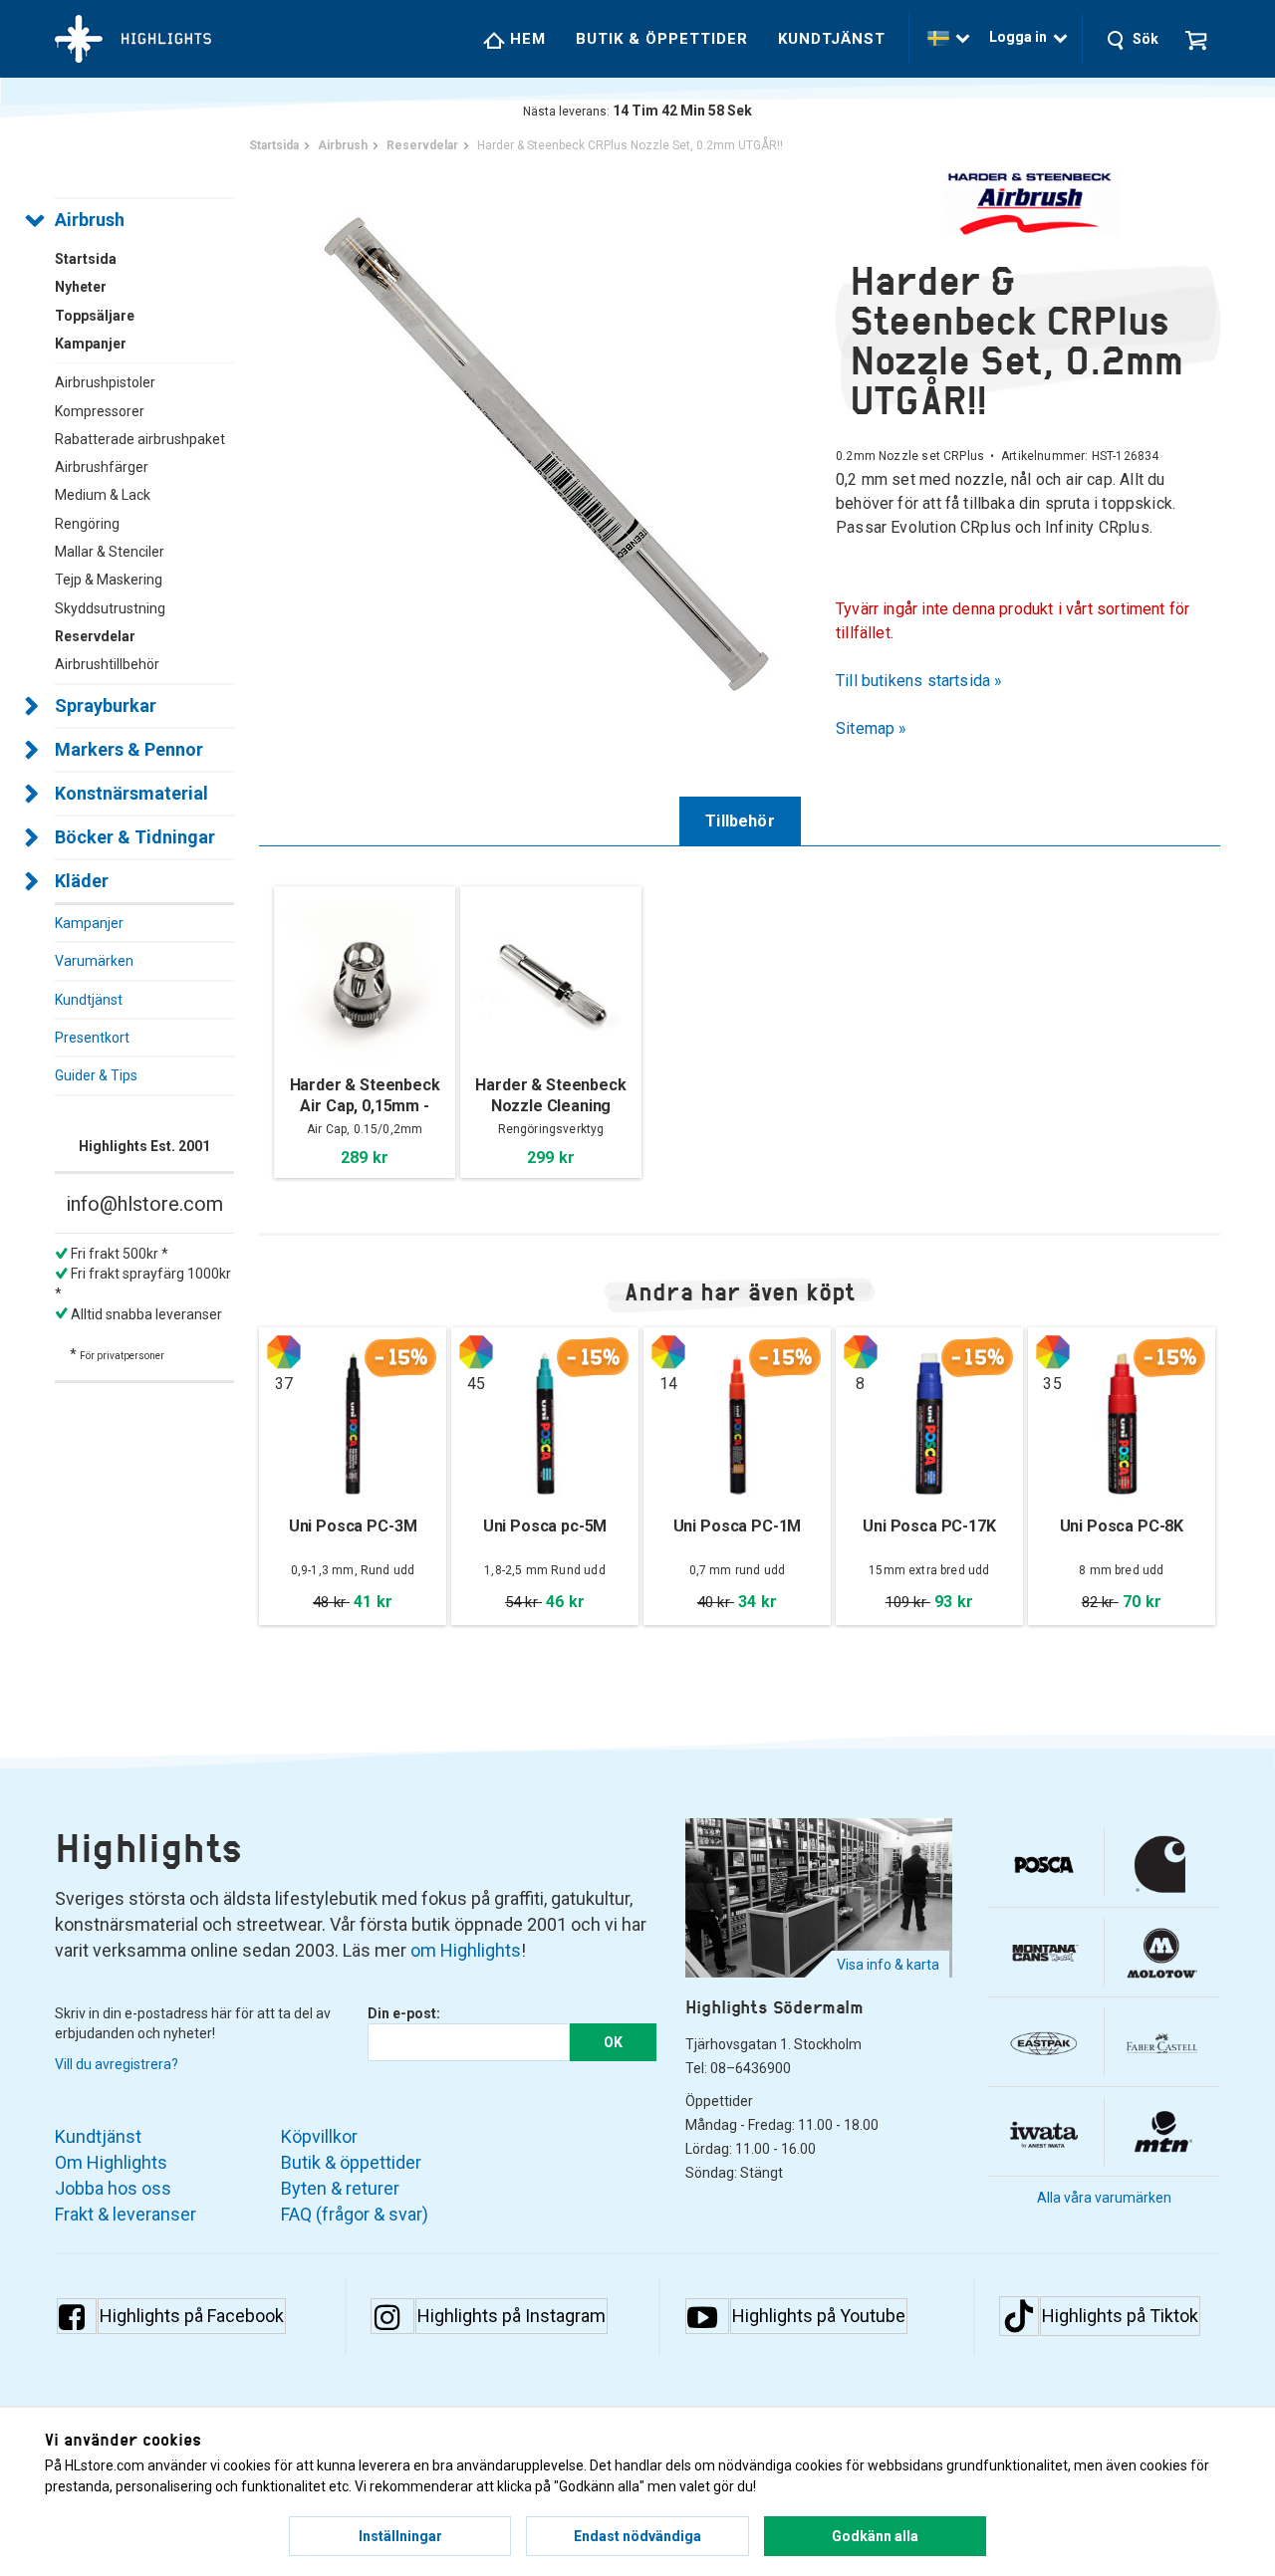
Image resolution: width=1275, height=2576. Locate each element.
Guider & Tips (96, 1075)
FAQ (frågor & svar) (355, 2214)
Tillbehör (740, 821)
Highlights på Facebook (192, 2316)
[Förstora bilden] (547, 453)
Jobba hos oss (113, 2188)
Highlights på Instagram (511, 2316)
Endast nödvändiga (637, 2536)
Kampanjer (89, 923)
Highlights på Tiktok (1120, 2316)
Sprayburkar (106, 705)
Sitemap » (872, 728)
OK (613, 2042)
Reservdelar (95, 636)
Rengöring (87, 524)
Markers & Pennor (129, 749)
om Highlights (466, 1950)
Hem (525, 39)
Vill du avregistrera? (117, 2064)
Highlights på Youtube (819, 2316)
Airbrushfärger (102, 467)
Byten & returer (340, 2188)
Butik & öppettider (662, 39)
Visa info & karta (888, 1965)
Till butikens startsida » (919, 681)
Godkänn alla (875, 2536)
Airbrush (90, 220)
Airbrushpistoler (105, 382)
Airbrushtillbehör (107, 664)
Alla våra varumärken (1104, 2198)
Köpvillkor (319, 2136)
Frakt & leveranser (126, 2214)
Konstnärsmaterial (131, 793)
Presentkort (92, 1038)
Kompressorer (100, 411)
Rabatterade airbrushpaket (140, 439)
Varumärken (94, 961)
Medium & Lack (103, 495)
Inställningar (400, 2536)
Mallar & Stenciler (110, 552)
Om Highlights (111, 2162)
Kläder (82, 881)
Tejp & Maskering (109, 580)
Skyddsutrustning (110, 608)
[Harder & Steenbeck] (1028, 204)
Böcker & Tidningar (135, 837)
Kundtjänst (832, 39)
